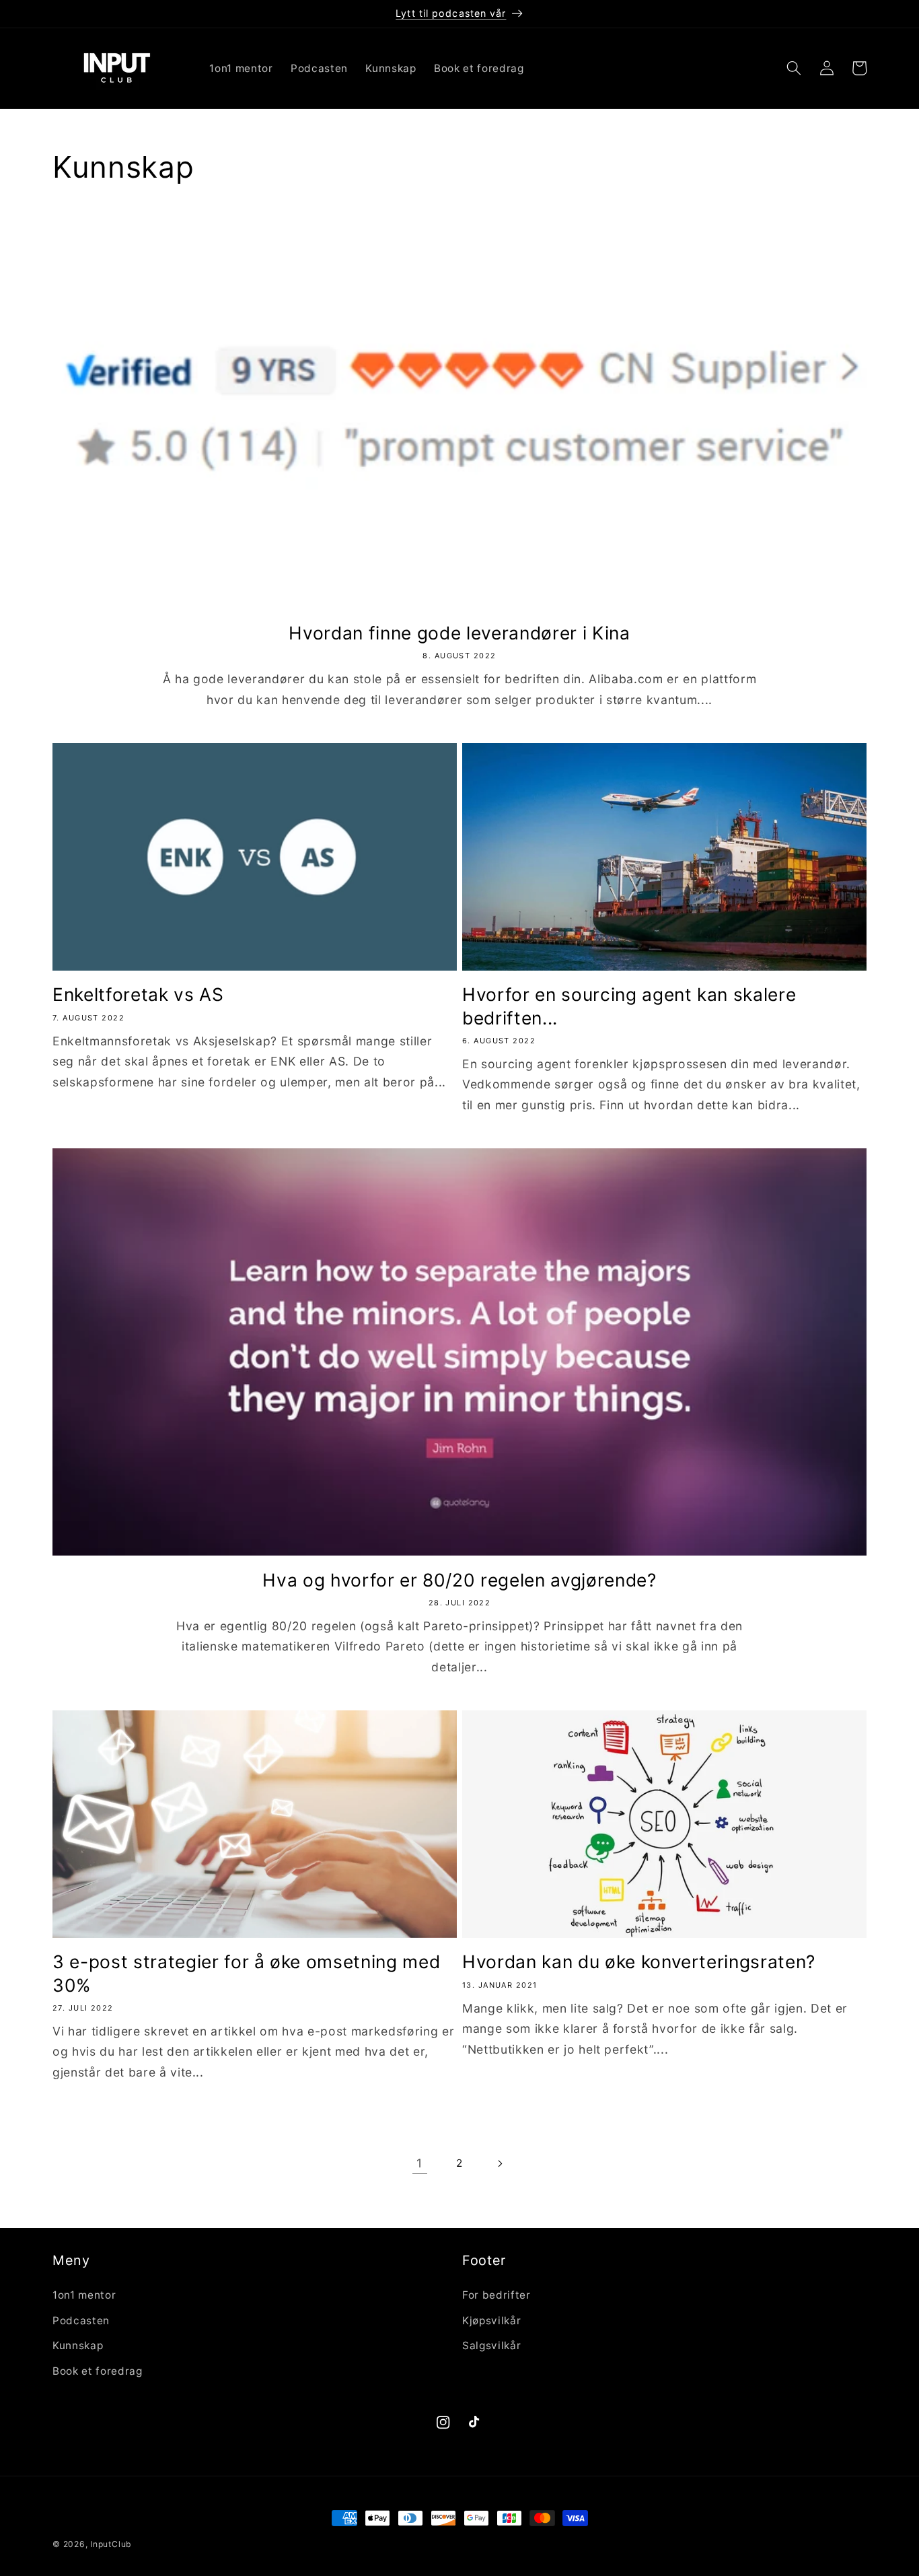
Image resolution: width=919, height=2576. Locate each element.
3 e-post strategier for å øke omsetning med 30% (246, 1973)
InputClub (111, 2544)
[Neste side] (499, 2163)
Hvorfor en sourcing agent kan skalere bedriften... (629, 1006)
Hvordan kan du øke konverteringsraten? (639, 1961)
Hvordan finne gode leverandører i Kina (459, 633)
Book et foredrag (98, 2371)
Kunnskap (78, 2345)
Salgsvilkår (491, 2345)
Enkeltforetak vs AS (138, 994)
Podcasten (81, 2321)
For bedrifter (497, 2295)
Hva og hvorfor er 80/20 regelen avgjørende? (459, 1580)
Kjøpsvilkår (491, 2321)
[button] (794, 68)
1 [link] (419, 2163)
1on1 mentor (84, 2295)
